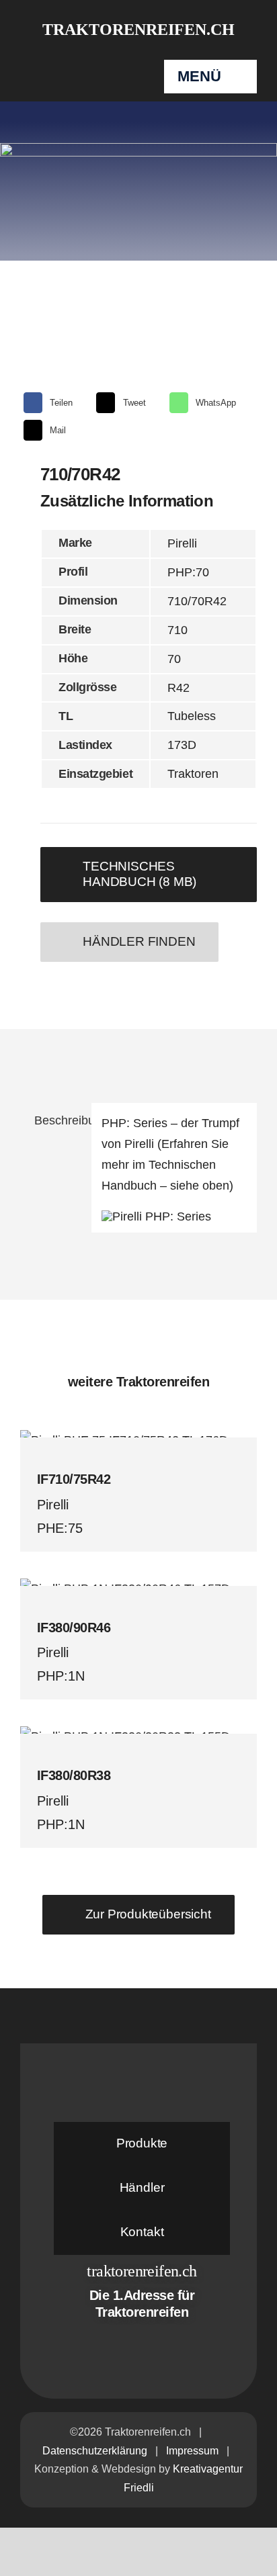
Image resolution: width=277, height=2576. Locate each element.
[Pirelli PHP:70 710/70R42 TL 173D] (138, 338)
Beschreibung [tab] (58, 1120)
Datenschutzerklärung (95, 2451)
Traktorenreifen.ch (138, 30)
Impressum (192, 2451)
